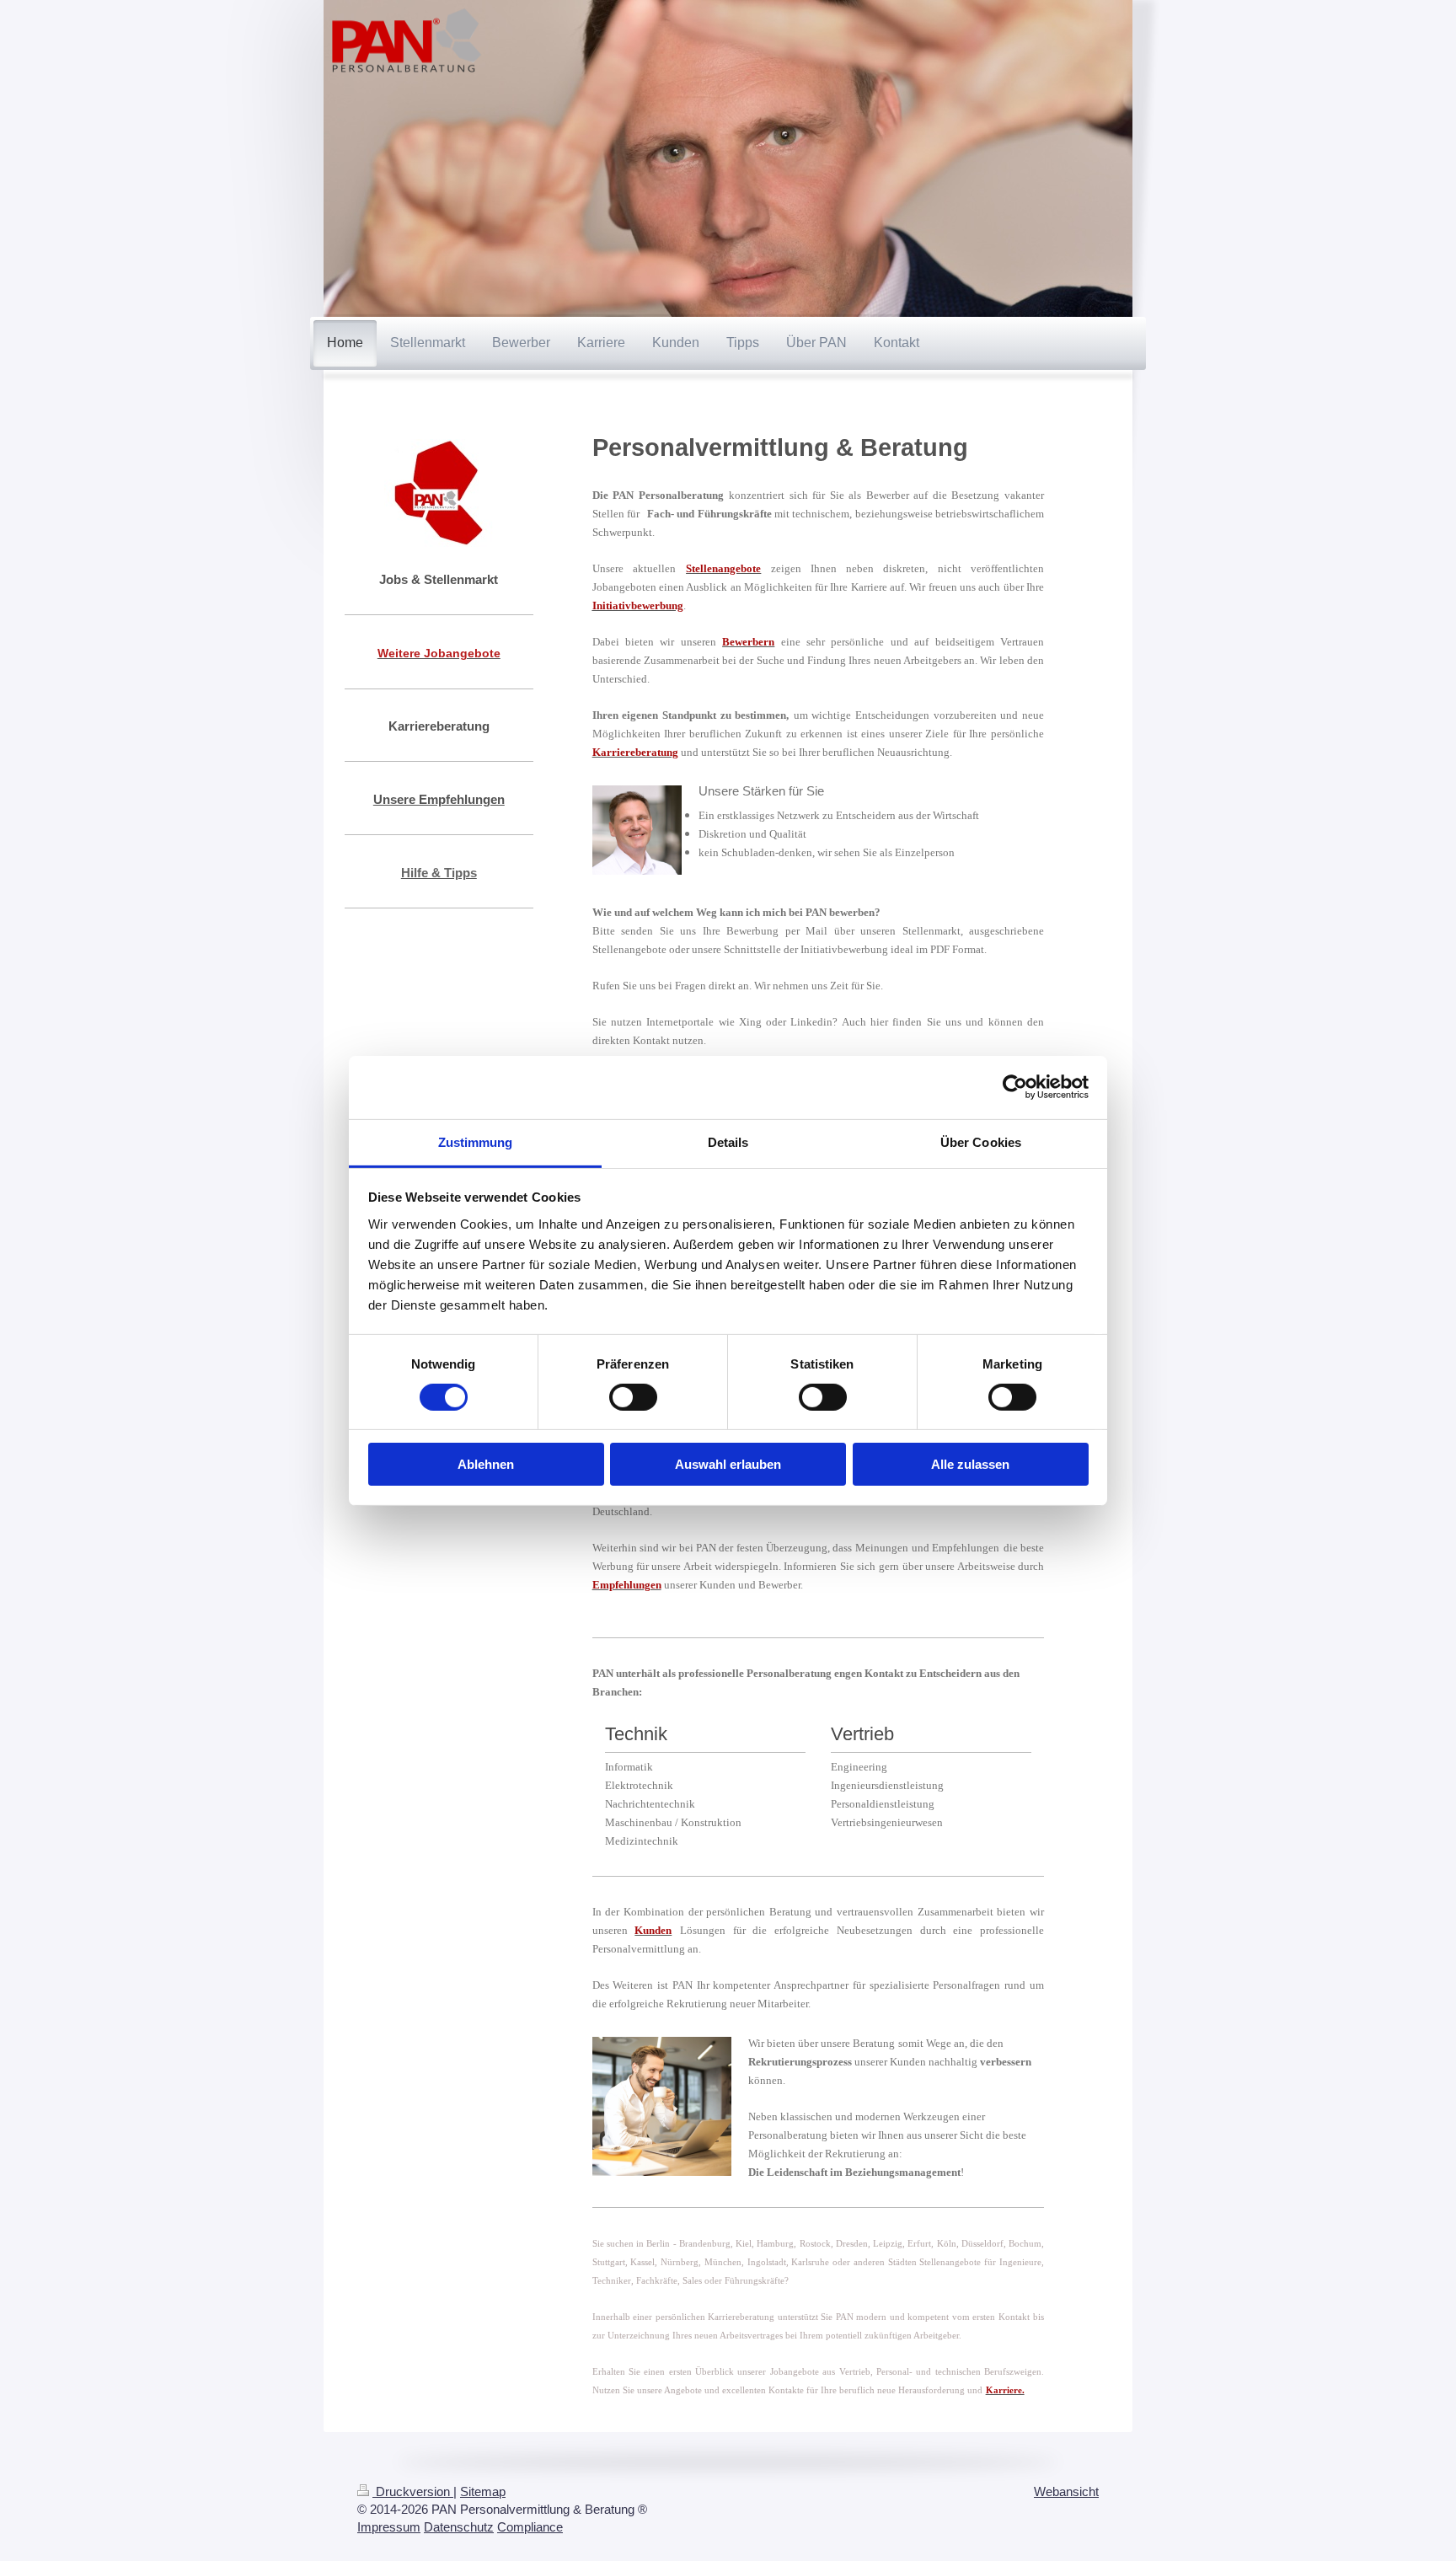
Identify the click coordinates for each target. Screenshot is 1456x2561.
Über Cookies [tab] (981, 1141)
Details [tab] (728, 1141)
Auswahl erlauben (728, 1464)
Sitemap (483, 2491)
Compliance (530, 2527)
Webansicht (1066, 2491)
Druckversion (413, 2491)
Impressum (389, 2527)
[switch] (633, 1397)
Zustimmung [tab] (476, 1141)
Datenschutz (459, 2527)
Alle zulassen (970, 1464)
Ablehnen (486, 1464)
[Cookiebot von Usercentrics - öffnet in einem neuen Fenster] (1015, 1087)
